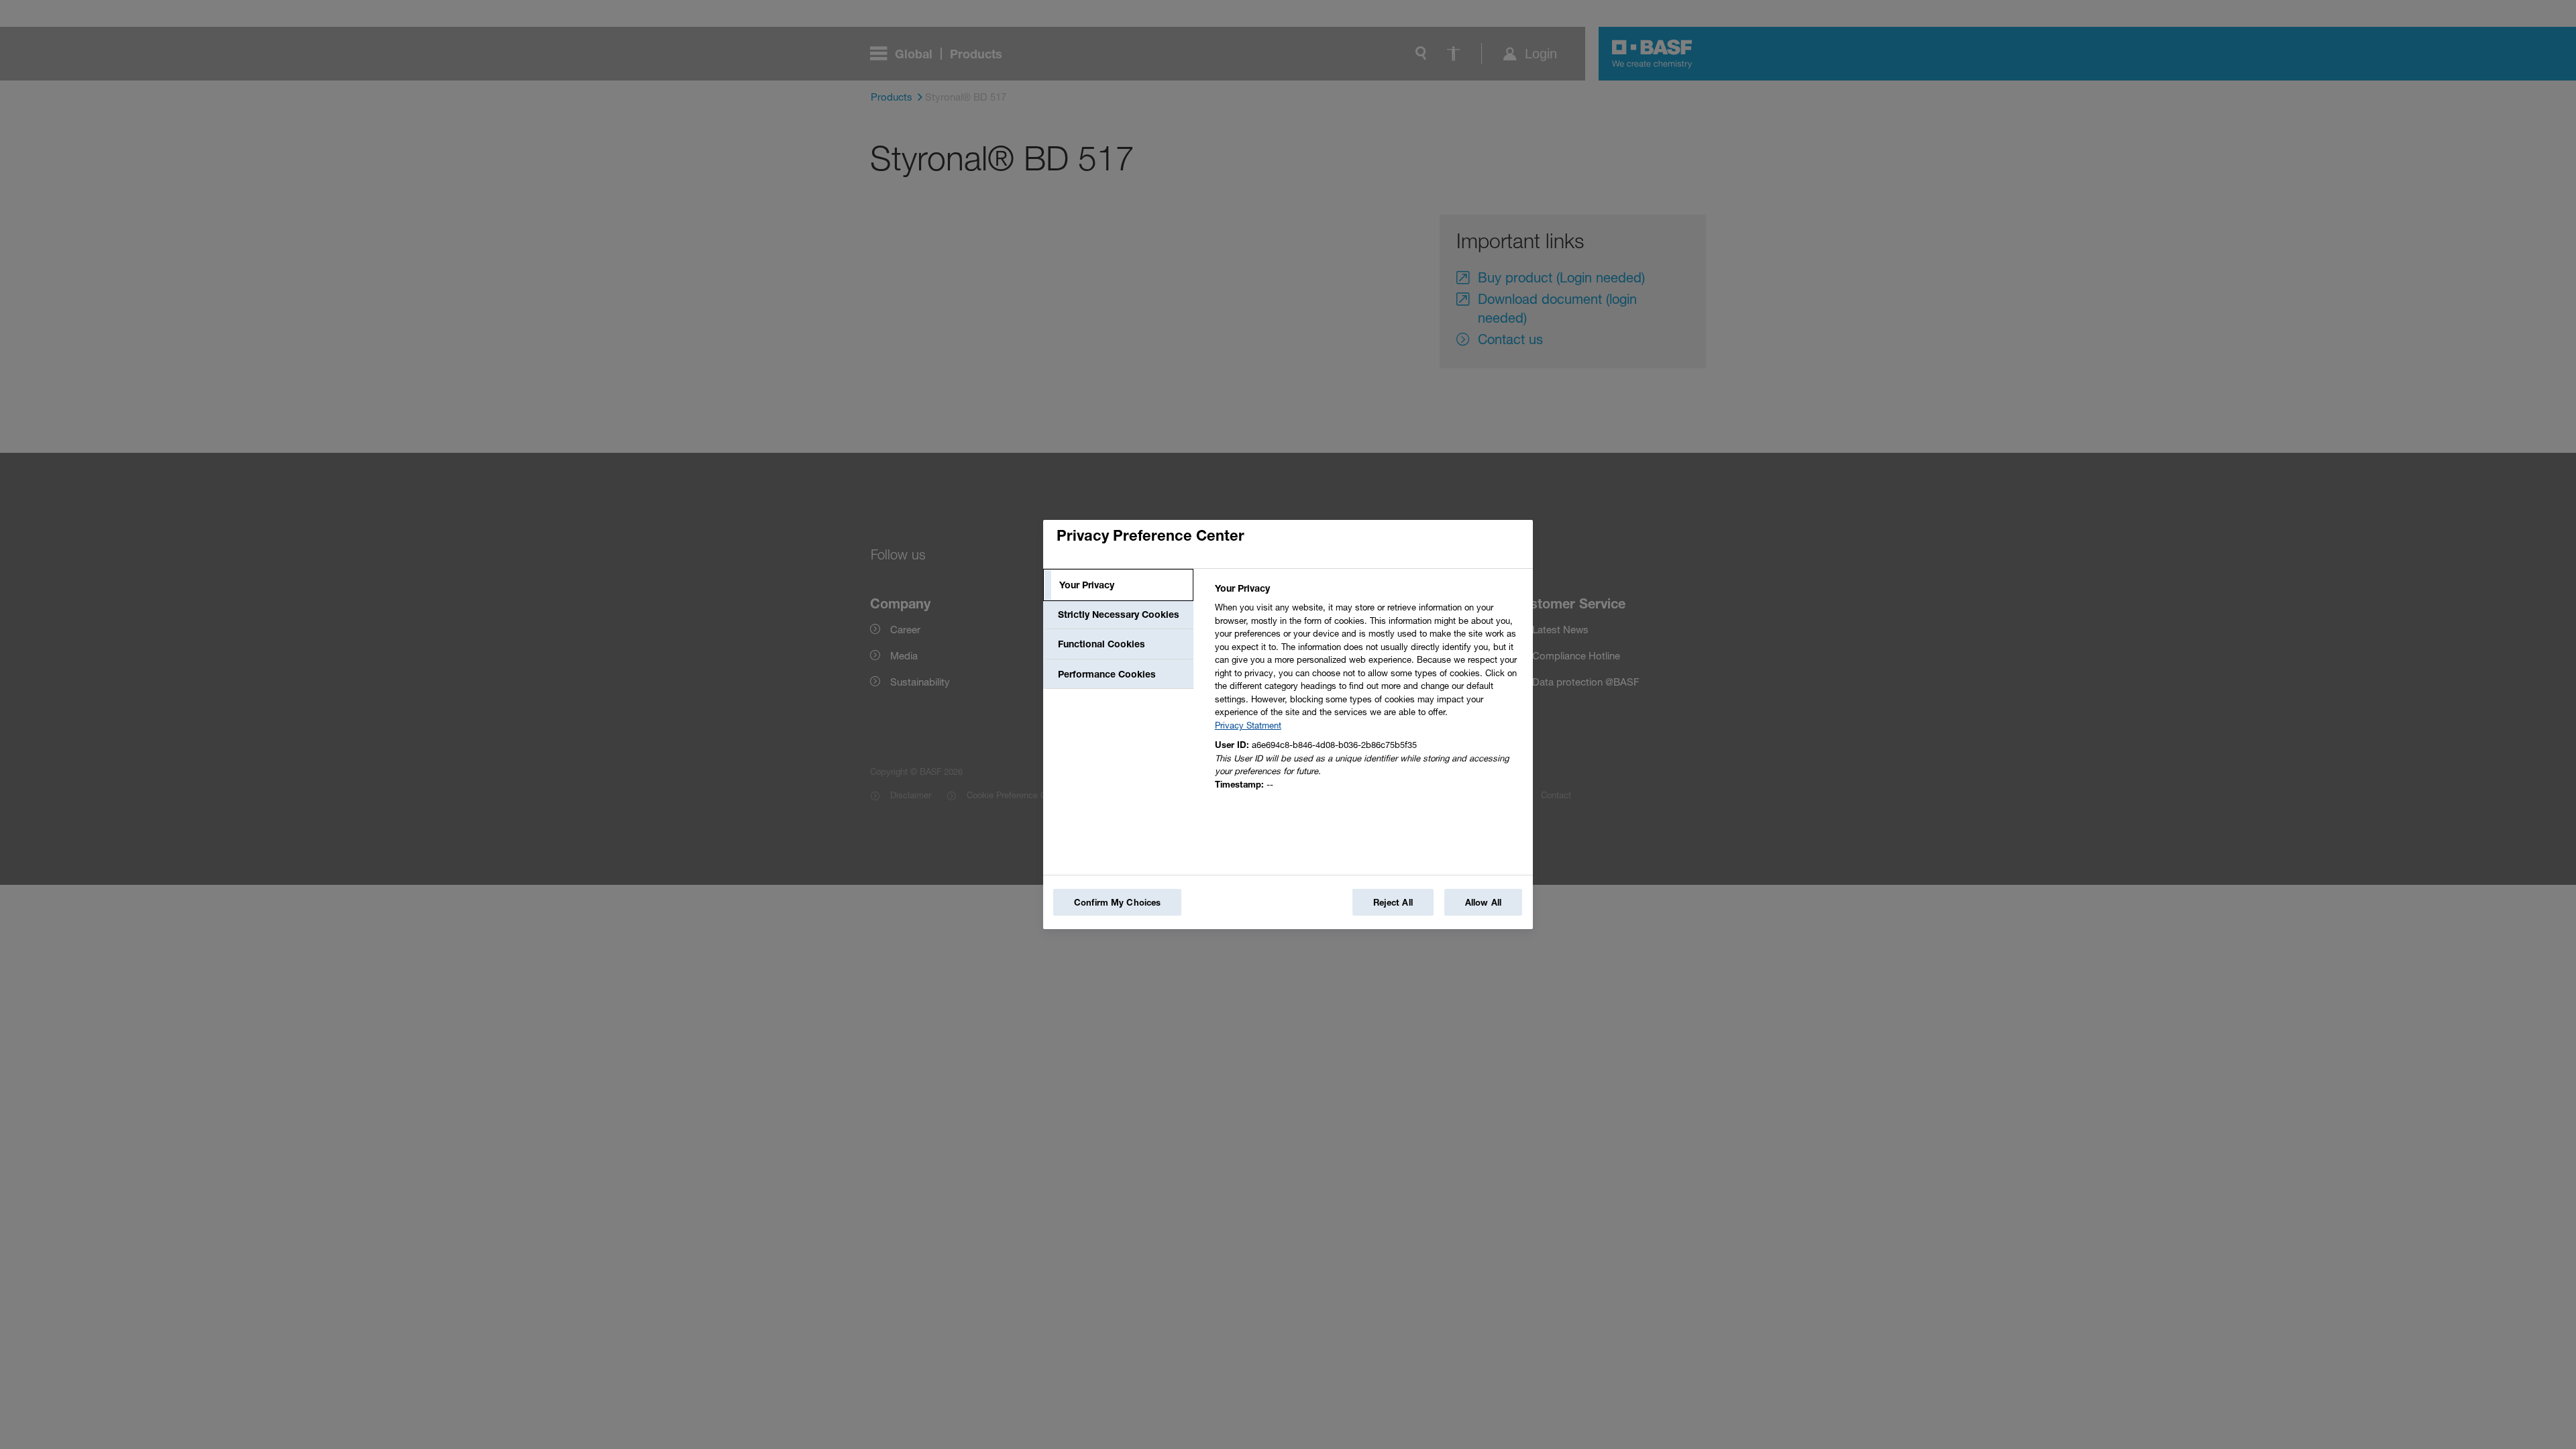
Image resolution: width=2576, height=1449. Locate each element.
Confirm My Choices (1117, 902)
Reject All (1393, 902)
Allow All (1483, 902)
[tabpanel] (1368, 690)
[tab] (1118, 585)
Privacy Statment (1248, 725)
